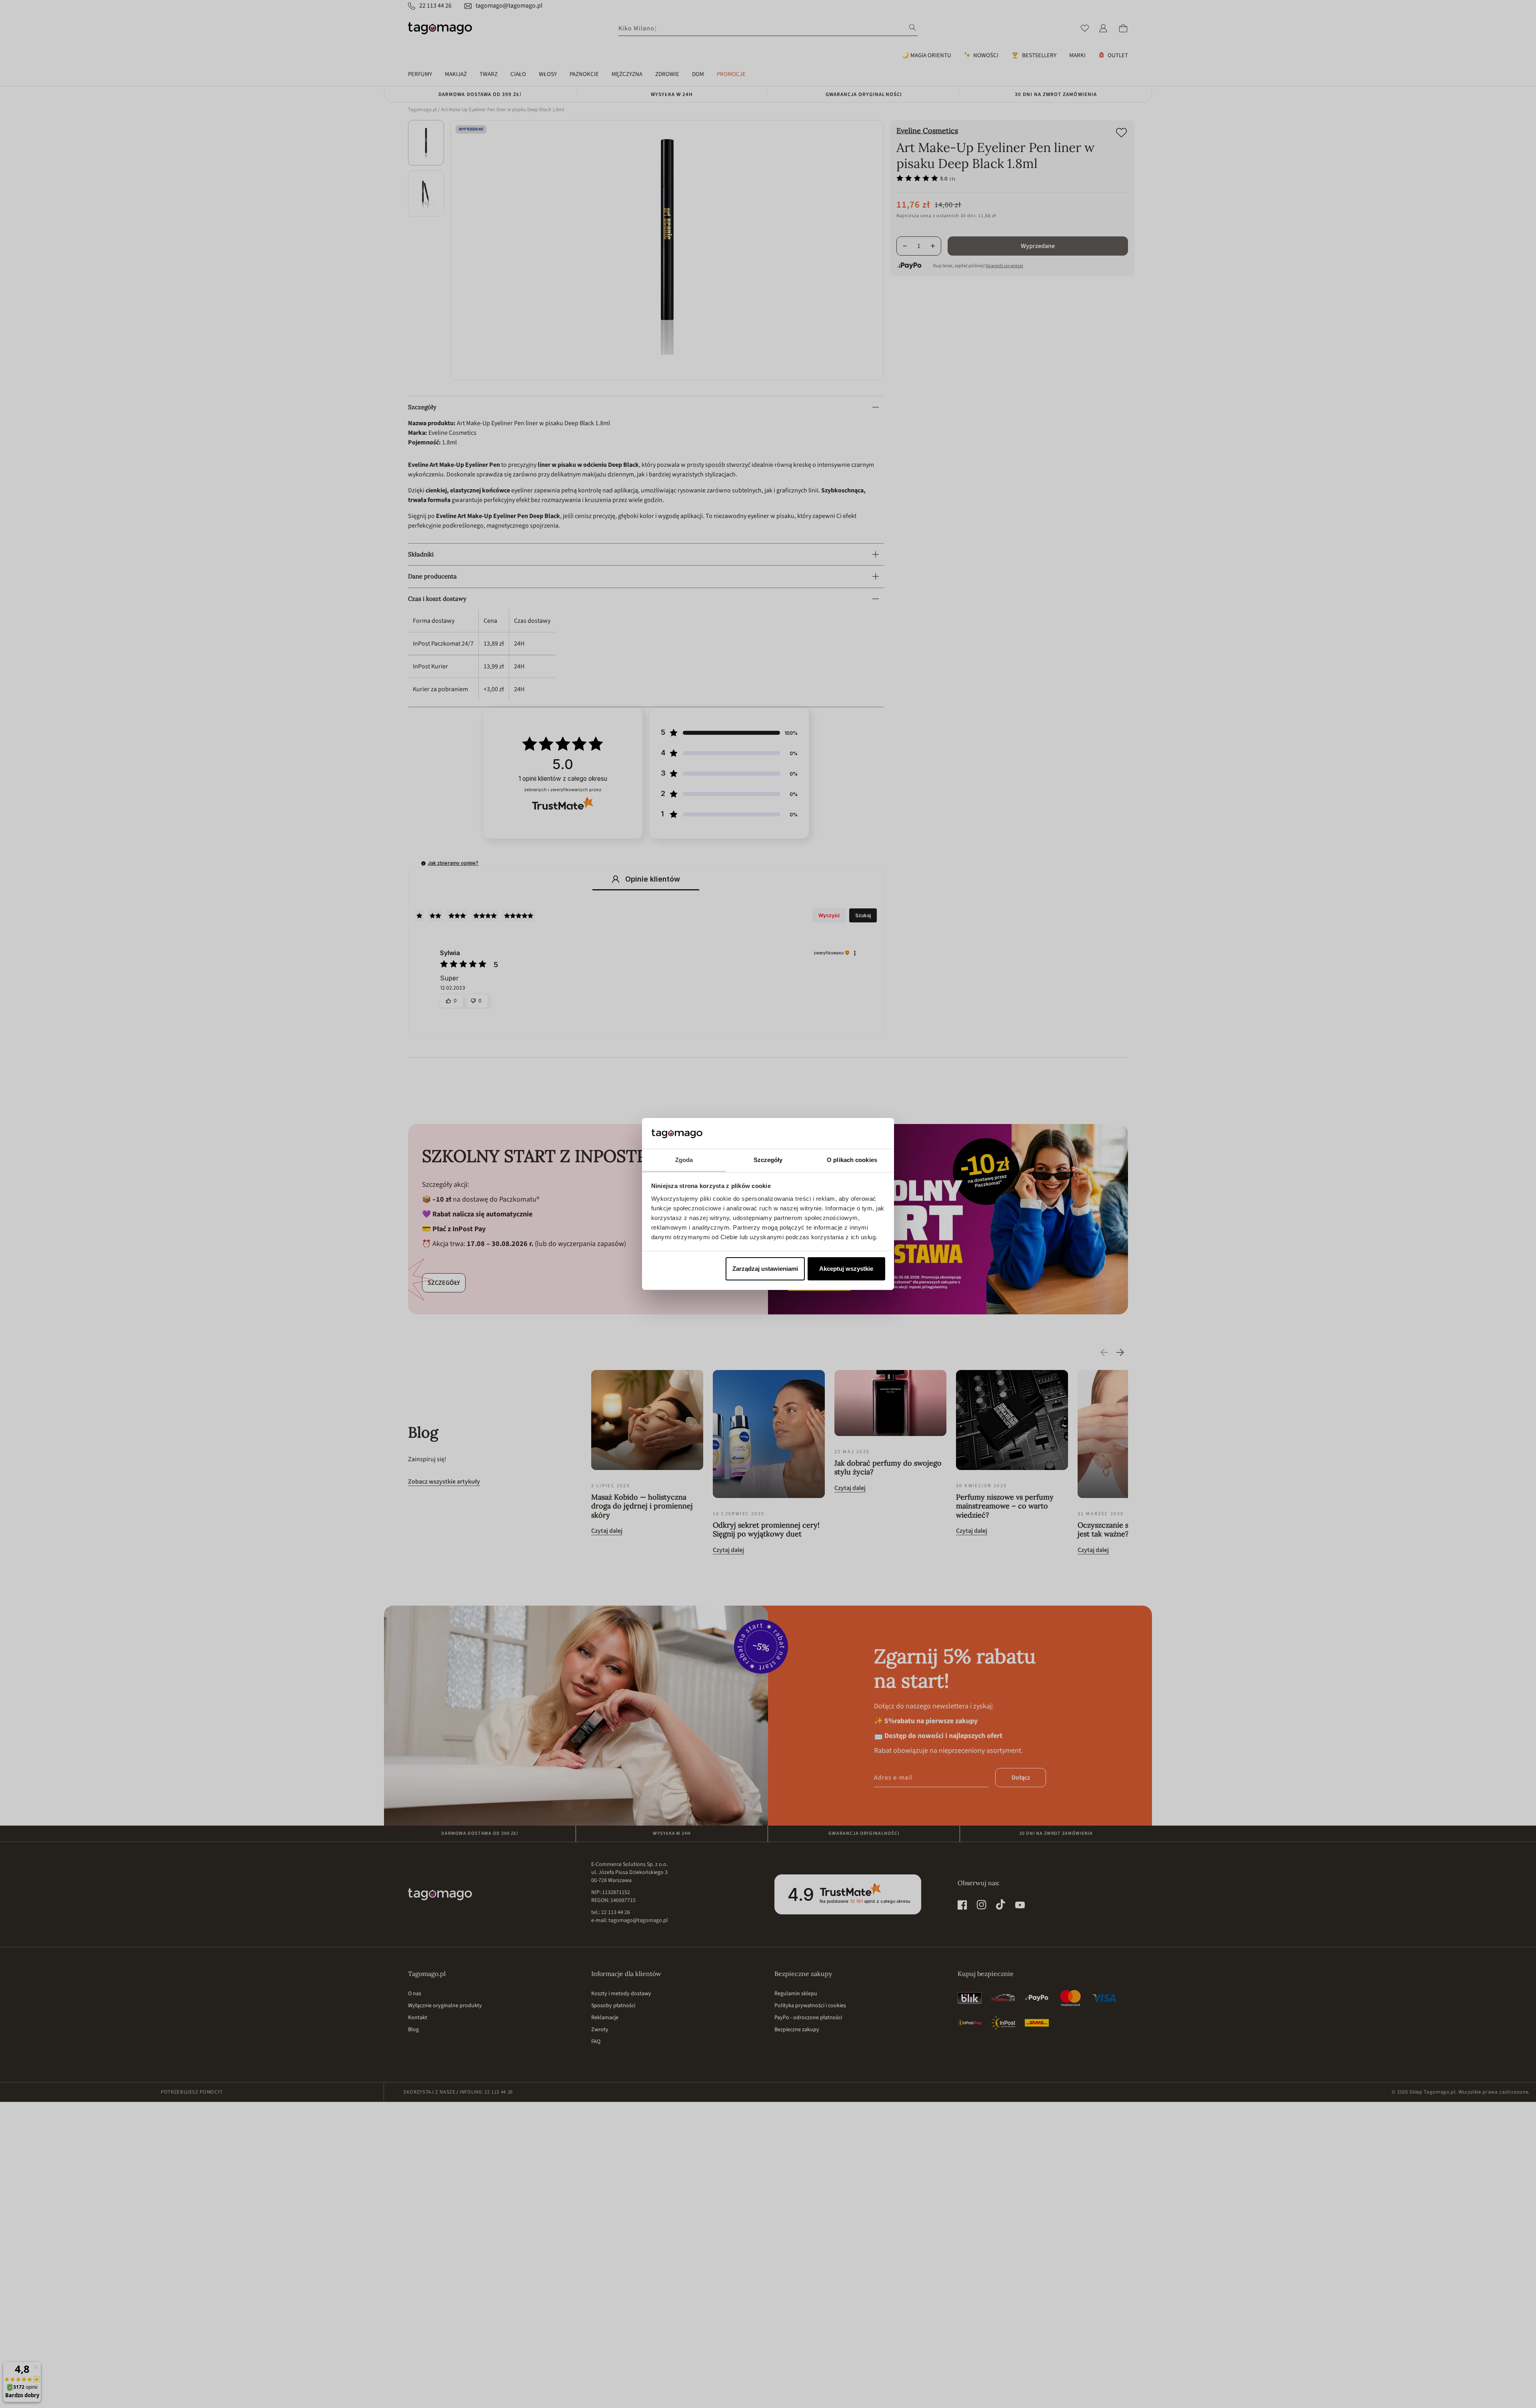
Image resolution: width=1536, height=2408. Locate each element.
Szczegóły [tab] (768, 1160)
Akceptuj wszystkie (846, 1269)
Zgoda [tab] (684, 1160)
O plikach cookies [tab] (852, 1160)
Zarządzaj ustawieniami (765, 1269)
